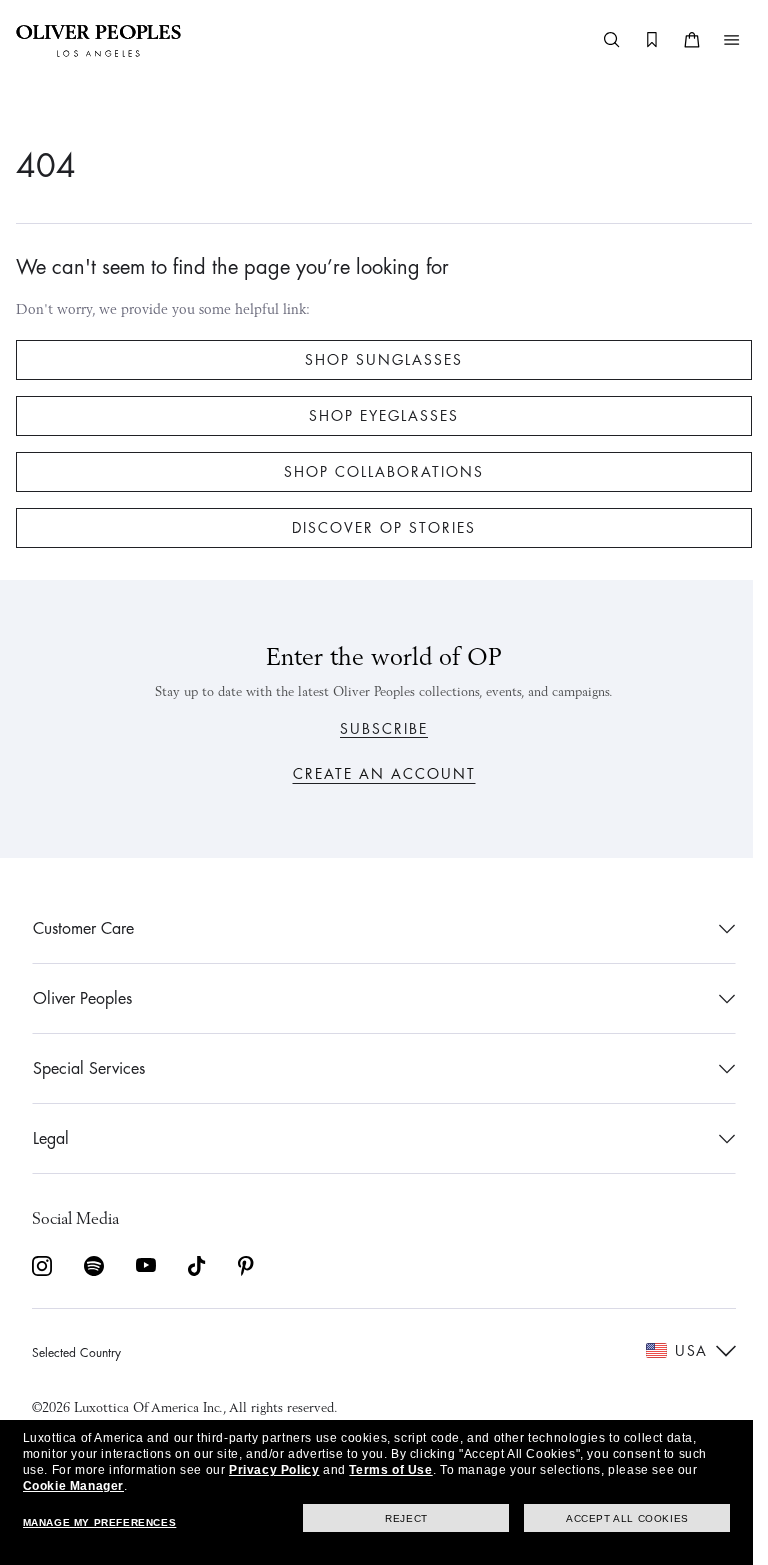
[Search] (597, 40)
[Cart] (677, 40)
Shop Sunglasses (377, 360)
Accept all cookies (627, 1518)
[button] (717, 40)
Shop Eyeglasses (377, 416)
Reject (406, 1518)
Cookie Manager (73, 1486)
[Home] (98, 40)
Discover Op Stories (377, 528)
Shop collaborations (377, 472)
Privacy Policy (274, 1470)
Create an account (376, 774)
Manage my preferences (100, 1522)
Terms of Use (390, 1470)
